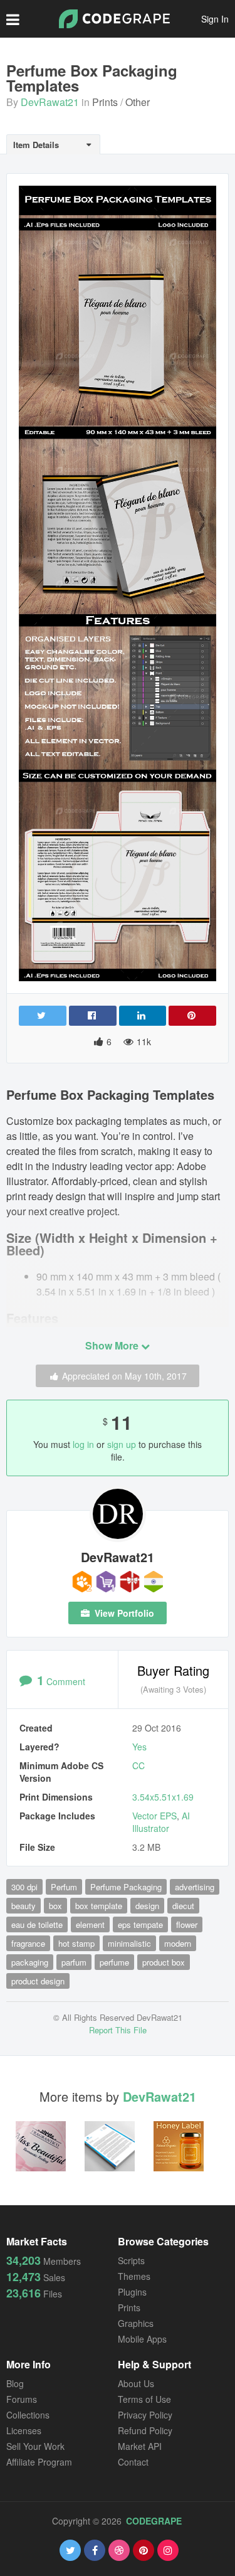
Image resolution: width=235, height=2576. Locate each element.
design (147, 1906)
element (90, 1924)
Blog (15, 2383)
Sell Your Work (35, 2446)
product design (38, 1981)
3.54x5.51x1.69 (163, 1797)
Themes (134, 2276)
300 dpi (24, 1887)
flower (187, 1924)
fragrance (28, 1943)
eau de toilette (37, 1924)
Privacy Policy (145, 2415)
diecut (183, 1906)
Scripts (131, 2260)
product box (164, 1962)
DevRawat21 (50, 102)
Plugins (132, 2292)
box (55, 1906)
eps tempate (140, 1924)
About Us (136, 2383)
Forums (22, 2399)
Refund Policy (145, 2430)
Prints (105, 102)
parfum (74, 1962)
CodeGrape (154, 2521)
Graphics (136, 2323)
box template (99, 1906)
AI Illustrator (161, 1822)
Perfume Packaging (126, 1887)
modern (178, 1943)
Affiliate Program (39, 2462)
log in (83, 1444)
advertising (195, 1887)
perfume (114, 1962)
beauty (23, 1906)
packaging (30, 1962)
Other (138, 102)
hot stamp (76, 1943)
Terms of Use (144, 2399)
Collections (28, 2415)
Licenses (24, 2430)
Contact (133, 2462)
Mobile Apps (142, 2339)
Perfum (64, 1887)
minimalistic (129, 1943)
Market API (140, 2446)
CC (138, 1765)
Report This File (118, 2030)
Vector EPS (154, 1816)
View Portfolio (123, 1613)
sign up (122, 1444)
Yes (139, 1747)
